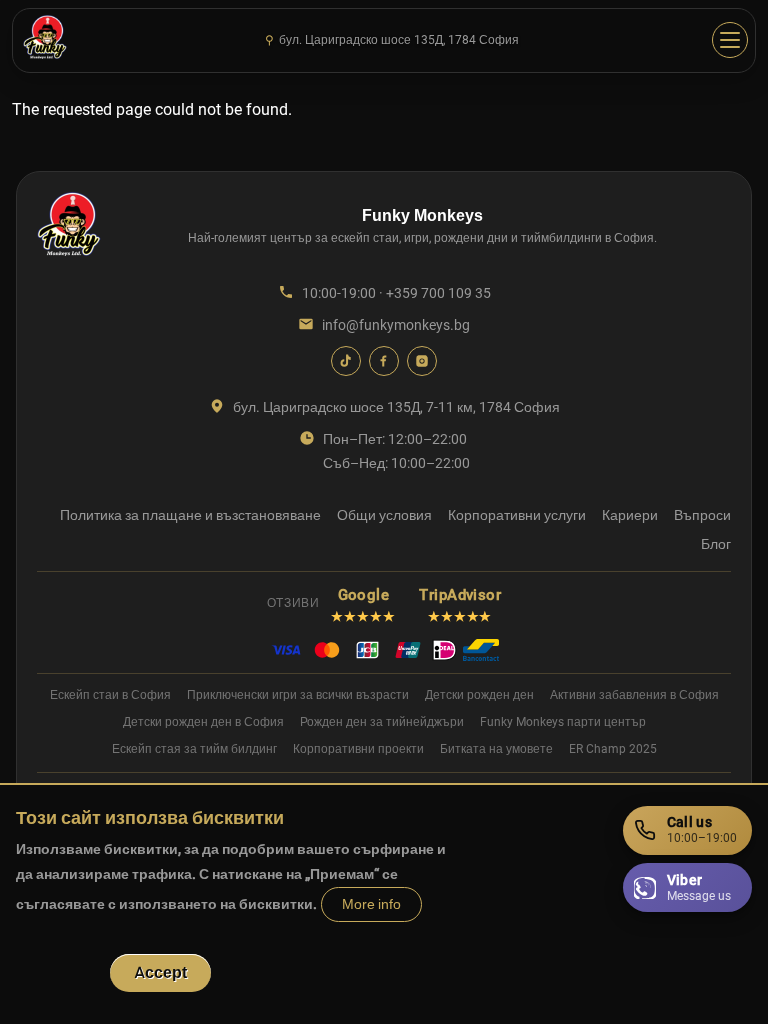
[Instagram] (422, 361)
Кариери (630, 515)
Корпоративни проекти (358, 749)
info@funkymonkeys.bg (396, 325)
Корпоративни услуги (517, 515)
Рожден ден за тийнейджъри (382, 722)
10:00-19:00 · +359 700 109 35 (396, 293)
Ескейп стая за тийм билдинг (194, 749)
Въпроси (702, 515)
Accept (160, 972)
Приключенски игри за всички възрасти (298, 695)
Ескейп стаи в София (110, 695)
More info (371, 904)
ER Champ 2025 (613, 749)
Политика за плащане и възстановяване (190, 515)
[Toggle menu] (730, 40)
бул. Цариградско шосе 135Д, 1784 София (392, 40)
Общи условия (384, 515)
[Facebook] (384, 361)
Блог (716, 544)
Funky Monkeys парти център (563, 722)
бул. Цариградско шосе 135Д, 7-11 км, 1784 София (396, 407)
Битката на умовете (496, 749)
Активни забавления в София (634, 695)
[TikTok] (346, 361)
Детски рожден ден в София (203, 722)
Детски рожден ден (479, 695)
